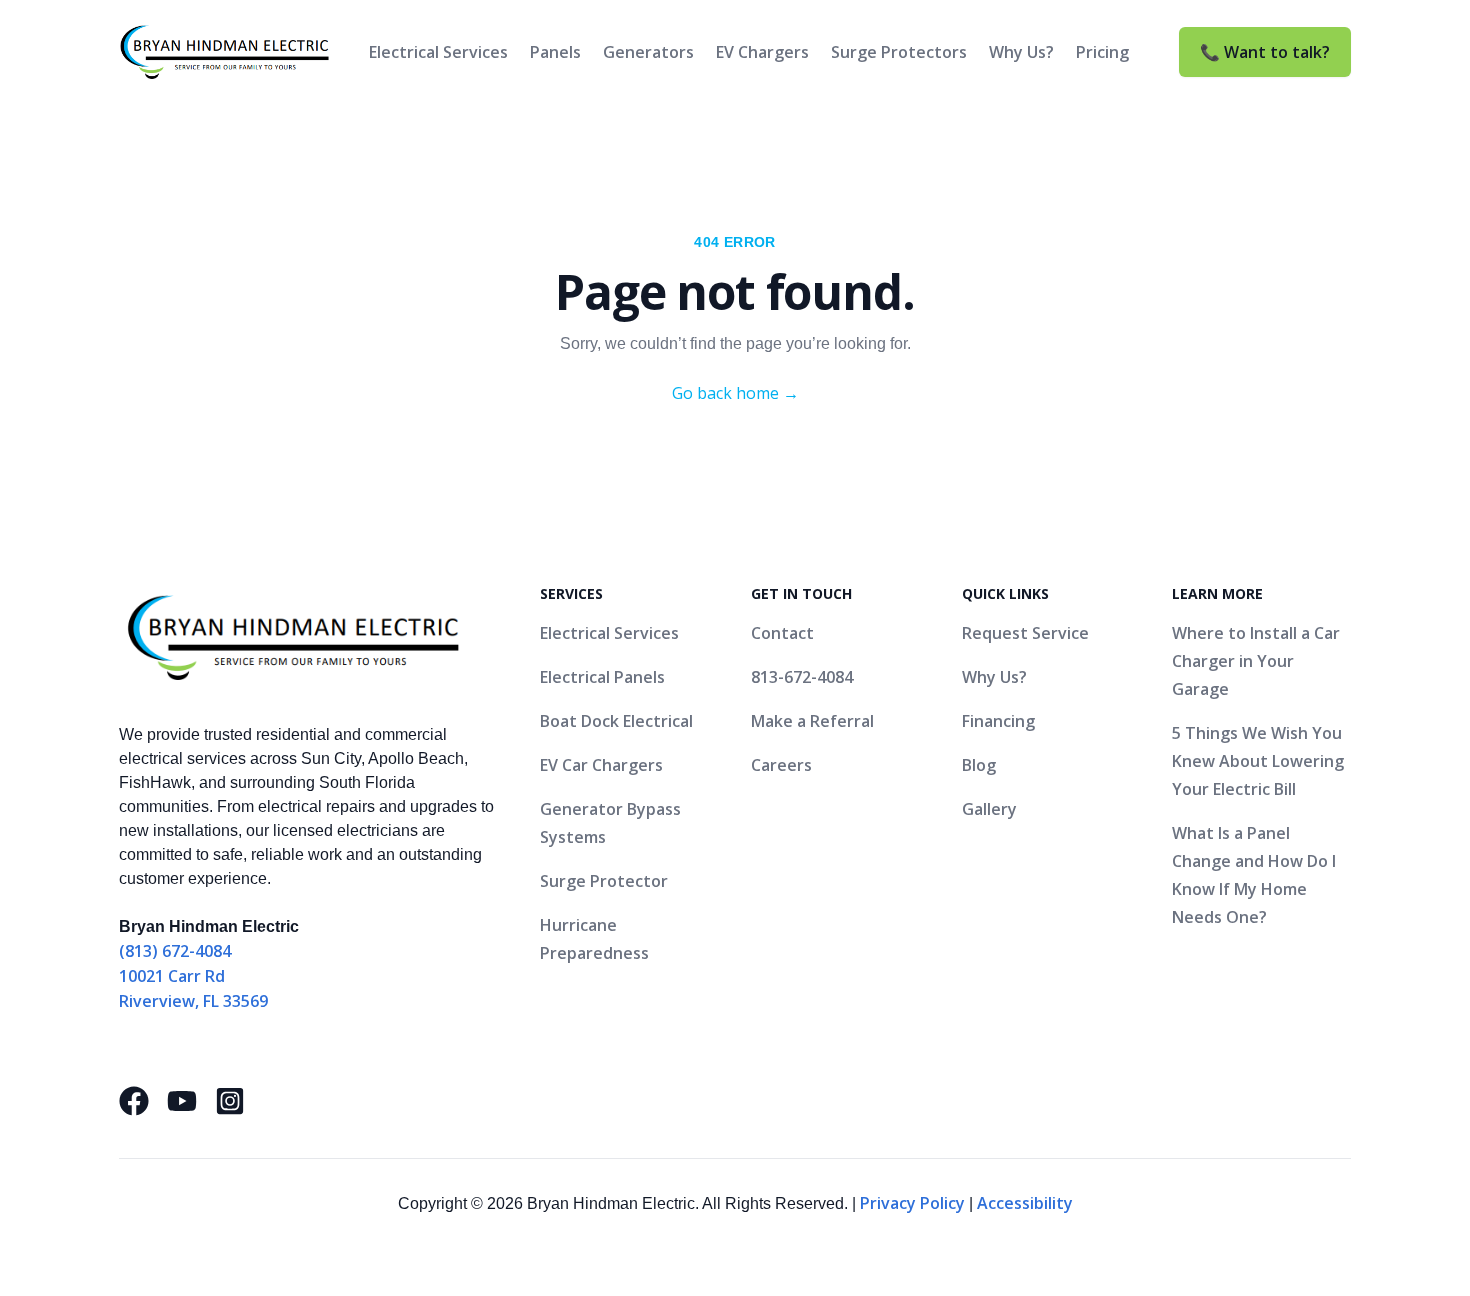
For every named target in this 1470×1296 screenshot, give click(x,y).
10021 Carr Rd (172, 976)
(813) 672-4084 (175, 951)
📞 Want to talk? (1265, 52)
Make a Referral (812, 721)
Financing (998, 721)
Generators (648, 52)
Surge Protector (604, 881)
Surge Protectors (899, 52)
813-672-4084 (802, 677)
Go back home (735, 393)
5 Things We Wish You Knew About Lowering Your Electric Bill (1258, 761)
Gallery (989, 809)
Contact (782, 633)
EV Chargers (762, 52)
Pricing (1102, 52)
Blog (979, 765)
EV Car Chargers (601, 765)
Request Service (1025, 633)
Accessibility (1025, 1203)
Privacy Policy (912, 1203)
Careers (781, 765)
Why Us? (1021, 52)
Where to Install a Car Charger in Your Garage (1256, 661)
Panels (555, 52)
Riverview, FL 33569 (193, 1001)
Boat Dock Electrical (616, 721)
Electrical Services (438, 52)
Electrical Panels (602, 677)
